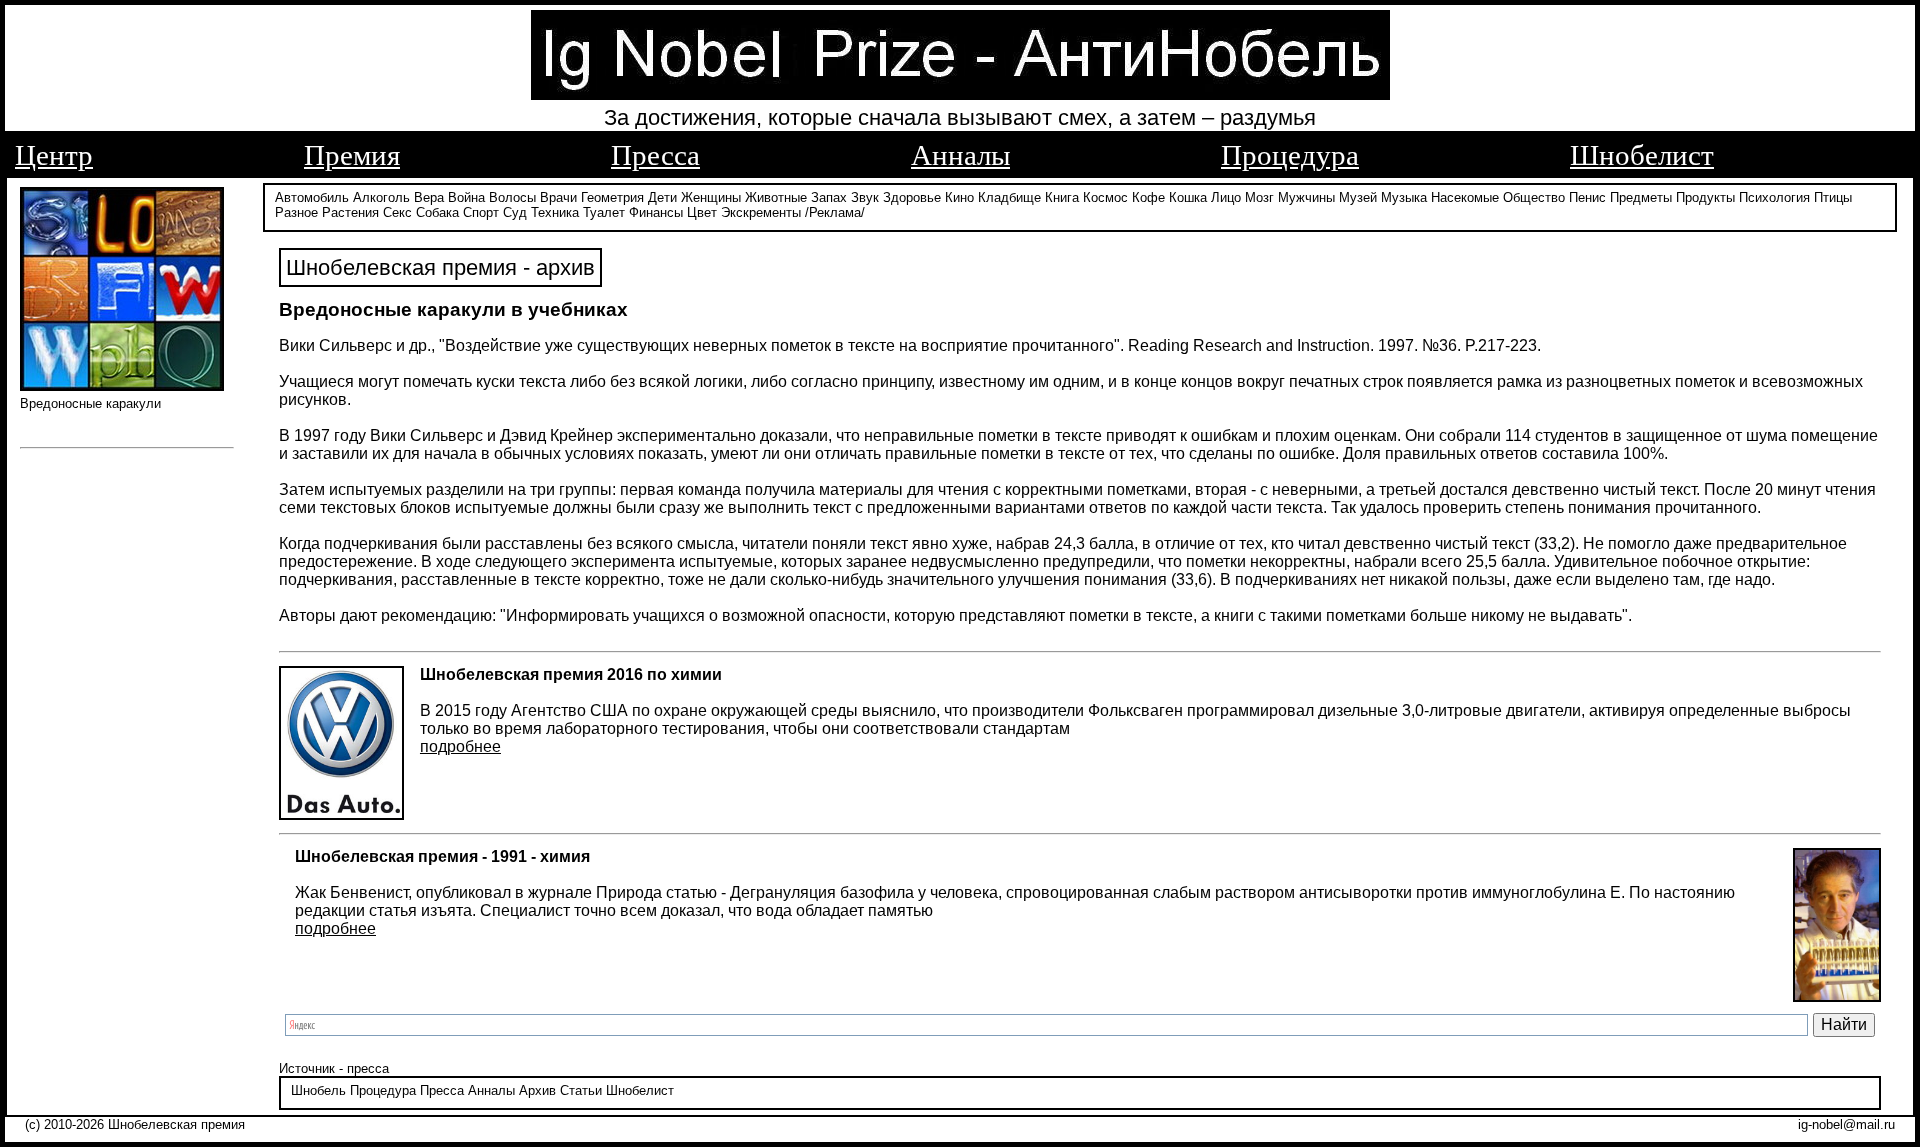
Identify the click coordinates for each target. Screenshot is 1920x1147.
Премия (352, 155)
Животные (776, 197)
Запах (829, 197)
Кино (959, 197)
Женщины (711, 197)
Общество (1534, 197)
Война (466, 197)
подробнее (460, 746)
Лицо (1226, 197)
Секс (397, 212)
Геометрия (612, 197)
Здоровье (912, 197)
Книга (1062, 197)
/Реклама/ (835, 212)
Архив (537, 1090)
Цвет (702, 212)
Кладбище (1009, 197)
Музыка (1404, 197)
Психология (1774, 197)
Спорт (481, 212)
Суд (515, 212)
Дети (662, 197)
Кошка (1188, 197)
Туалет (604, 212)
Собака (437, 212)
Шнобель (318, 1090)
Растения (350, 212)
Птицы (1833, 197)
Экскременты (761, 212)
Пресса (655, 155)
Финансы (656, 212)
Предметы (1641, 197)
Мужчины (1306, 197)
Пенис (1587, 197)
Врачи (558, 197)
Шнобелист (1642, 155)
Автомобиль (312, 197)
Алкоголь (381, 197)
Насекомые (1465, 197)
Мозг (1259, 197)
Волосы (512, 197)
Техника (555, 212)
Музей (1358, 197)
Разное (296, 212)
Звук (865, 197)
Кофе (1148, 197)
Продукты (1705, 197)
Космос (1105, 197)
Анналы (960, 155)
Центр (54, 155)
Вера (429, 197)
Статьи (581, 1090)
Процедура (1290, 155)
